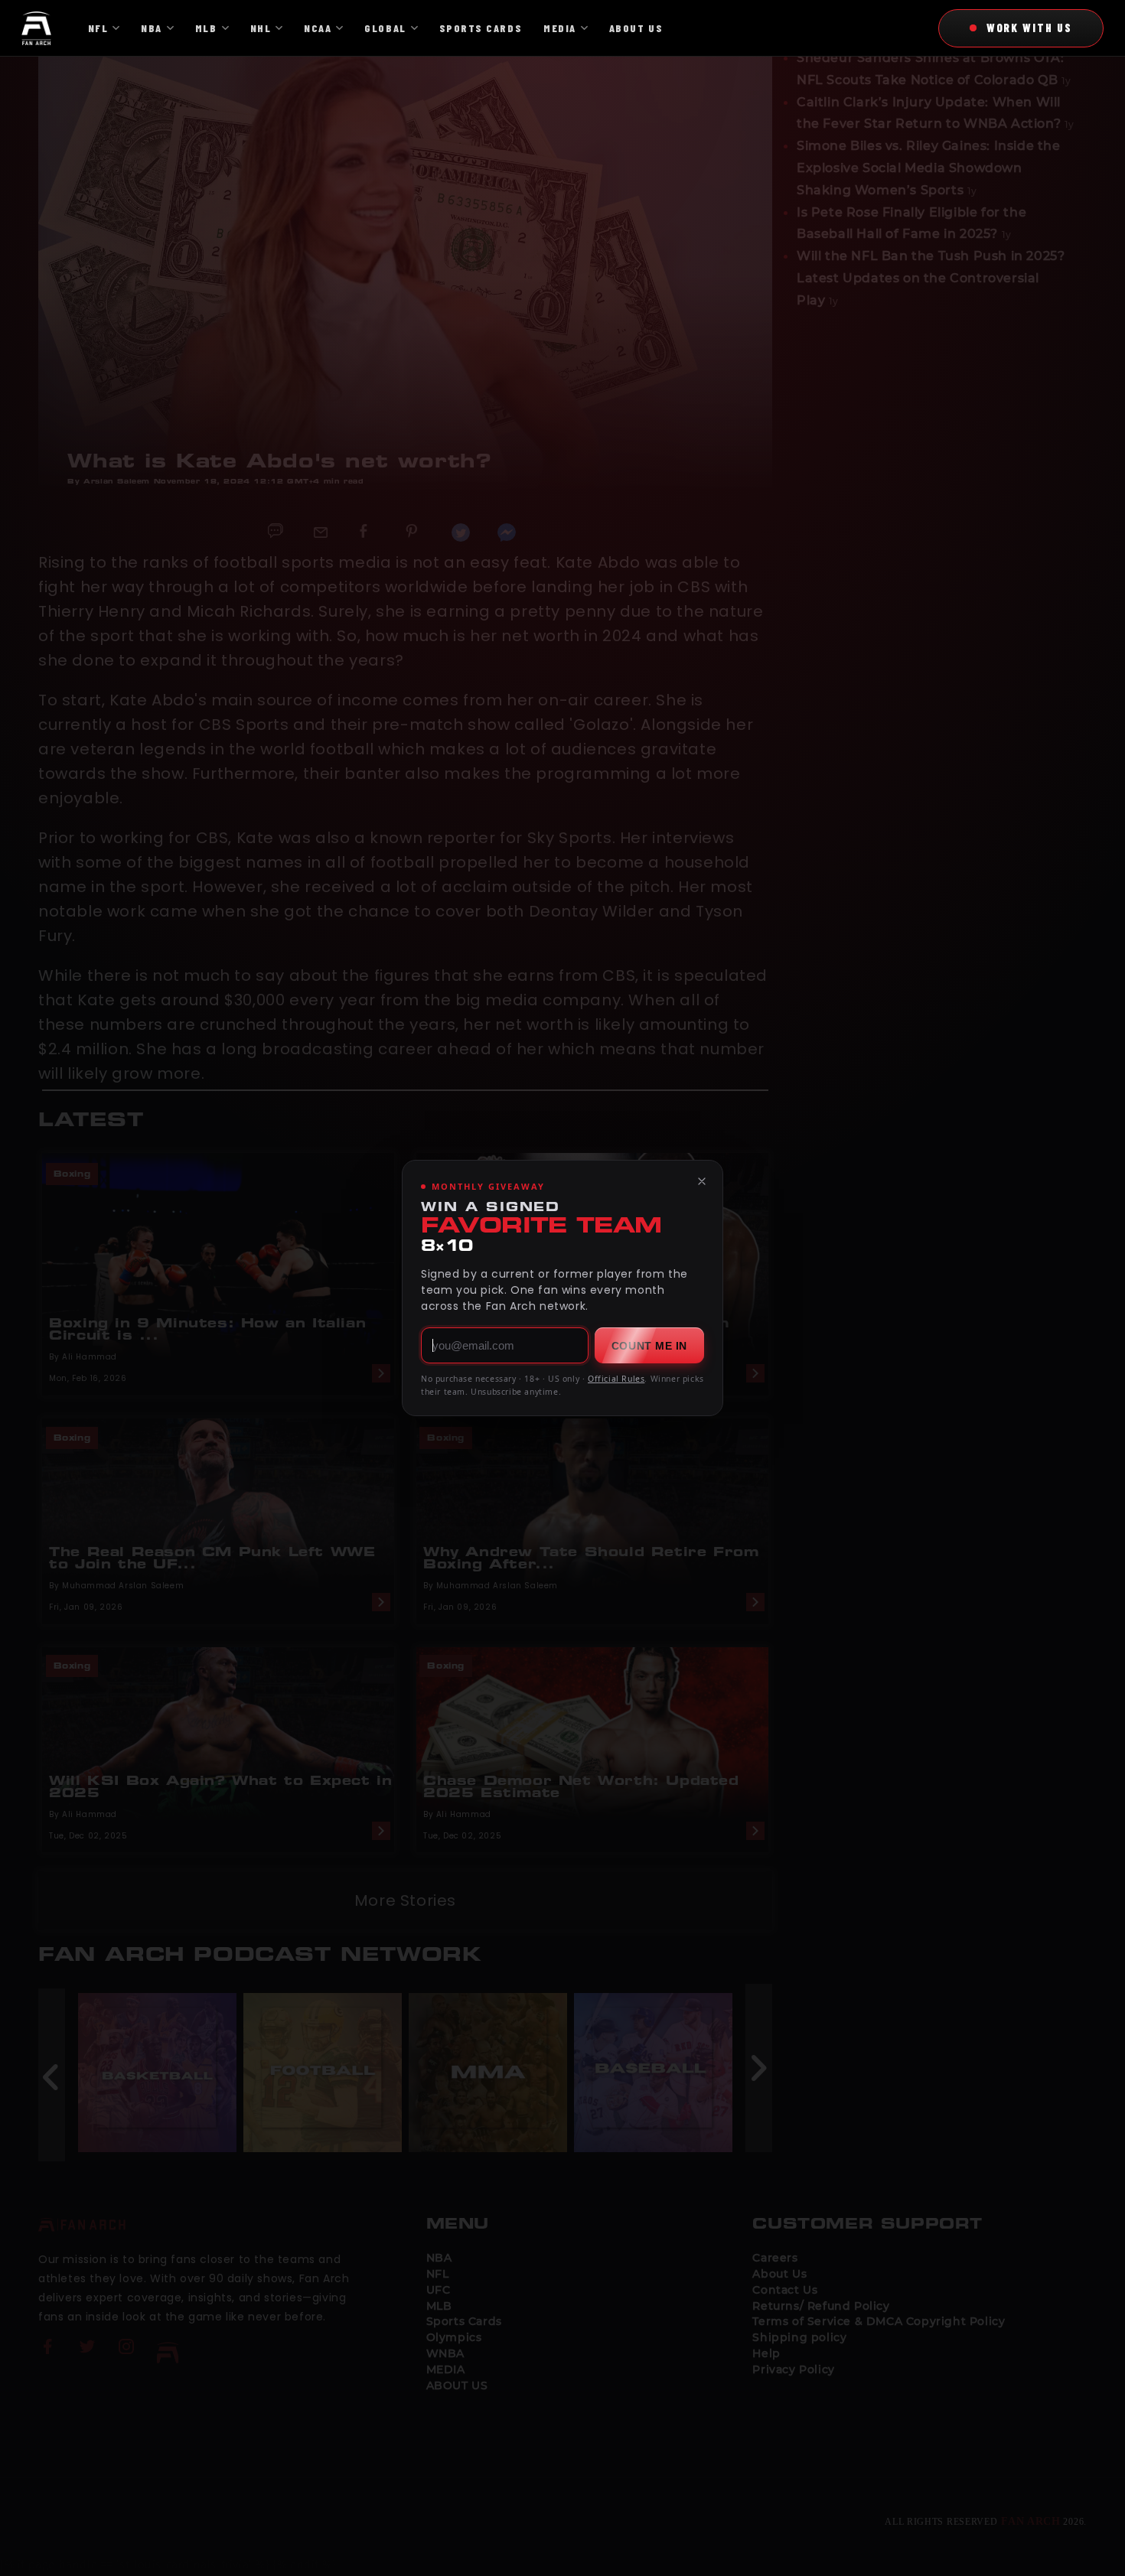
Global (385, 28)
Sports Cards (481, 28)
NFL (98, 28)
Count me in (649, 1346)
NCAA (318, 28)
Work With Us (1029, 28)
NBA (152, 28)
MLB (206, 28)
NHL (261, 28)
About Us (636, 28)
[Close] (702, 1181)
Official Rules (616, 1379)
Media (560, 28)
